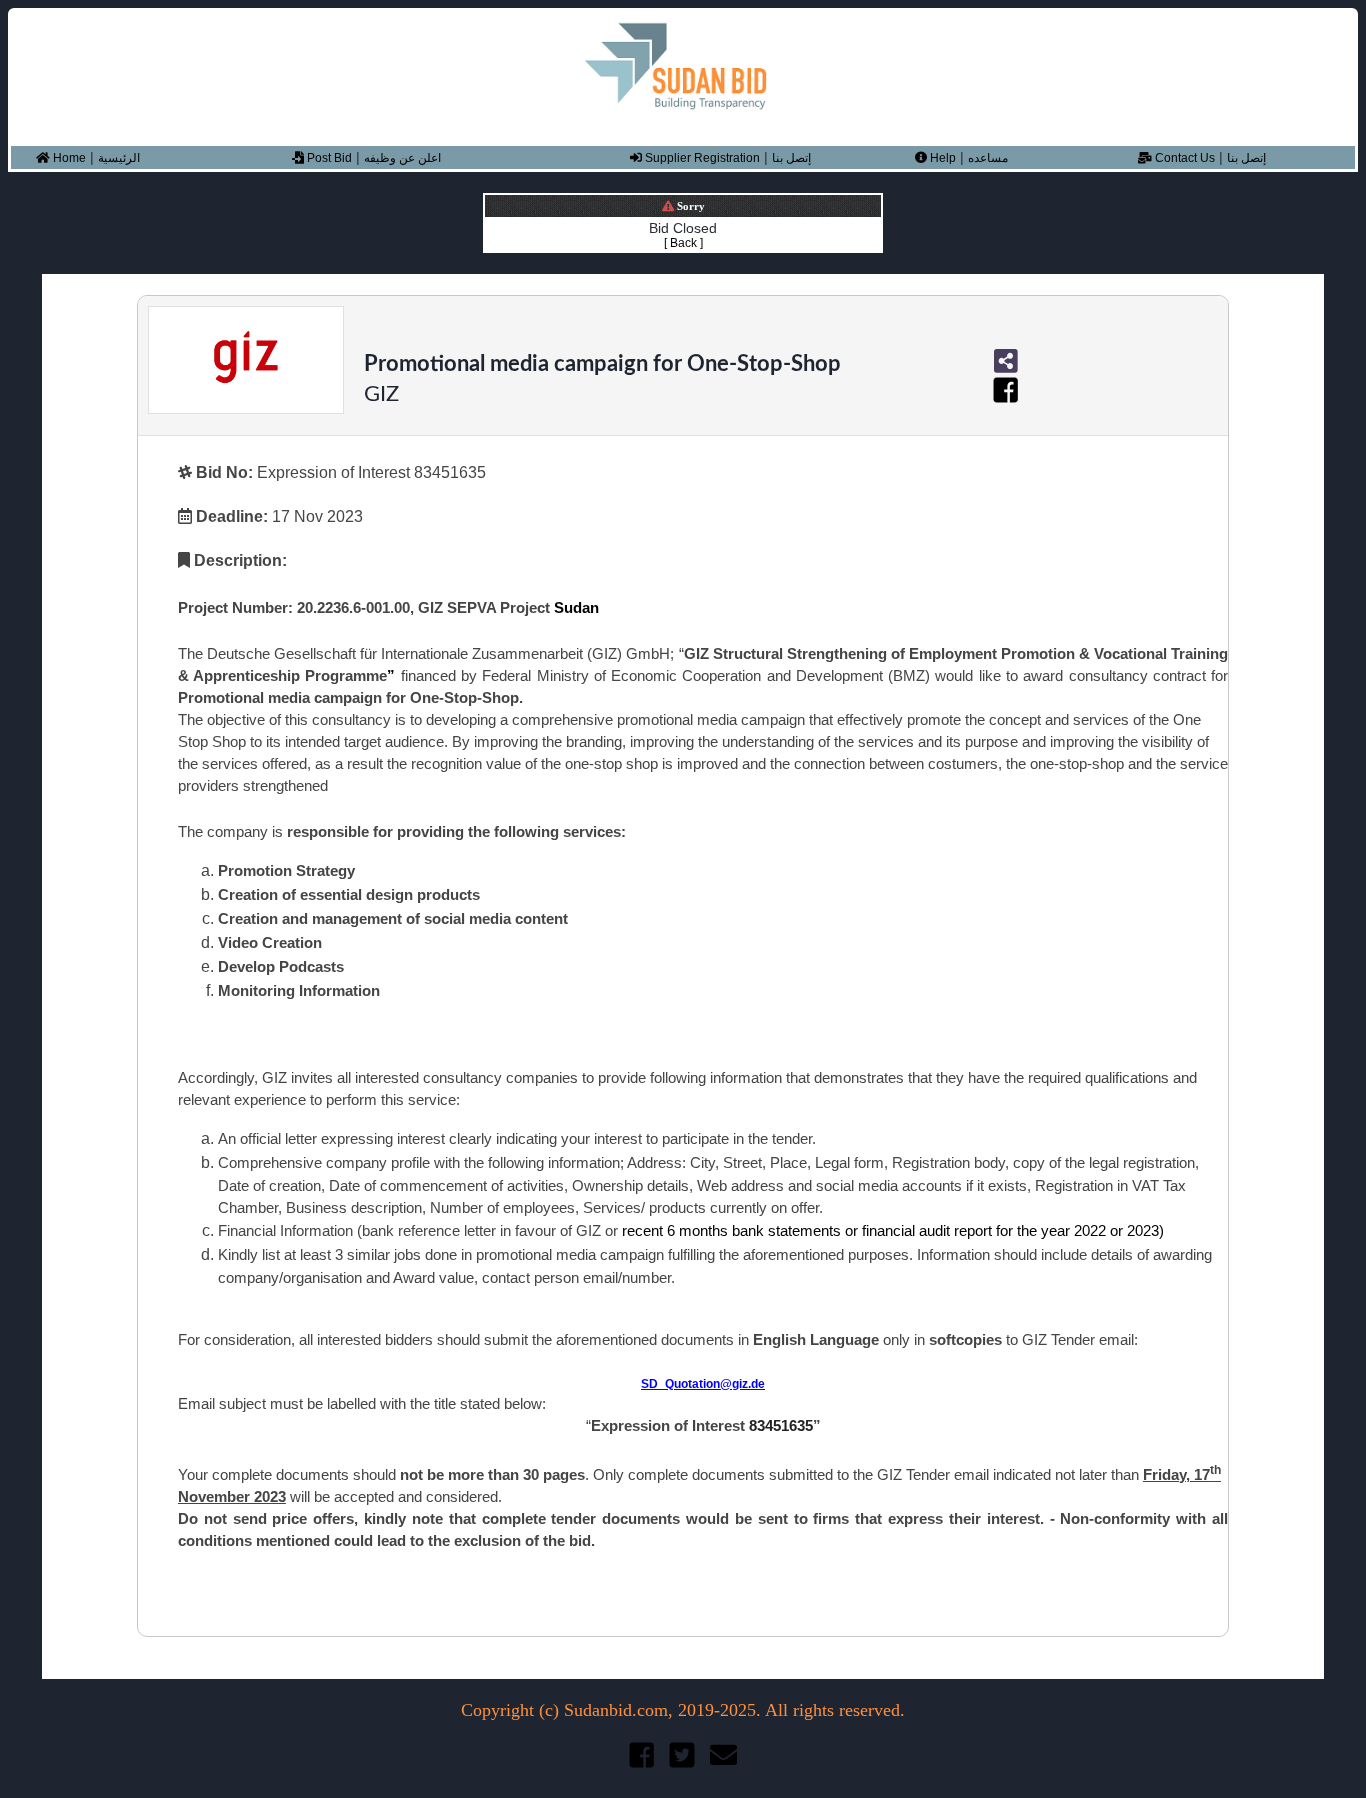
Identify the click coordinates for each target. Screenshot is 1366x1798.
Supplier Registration (701, 158)
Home (68, 158)
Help (941, 158)
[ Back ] (683, 243)
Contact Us (1183, 158)
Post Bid (328, 158)
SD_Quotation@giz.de (703, 1384)
